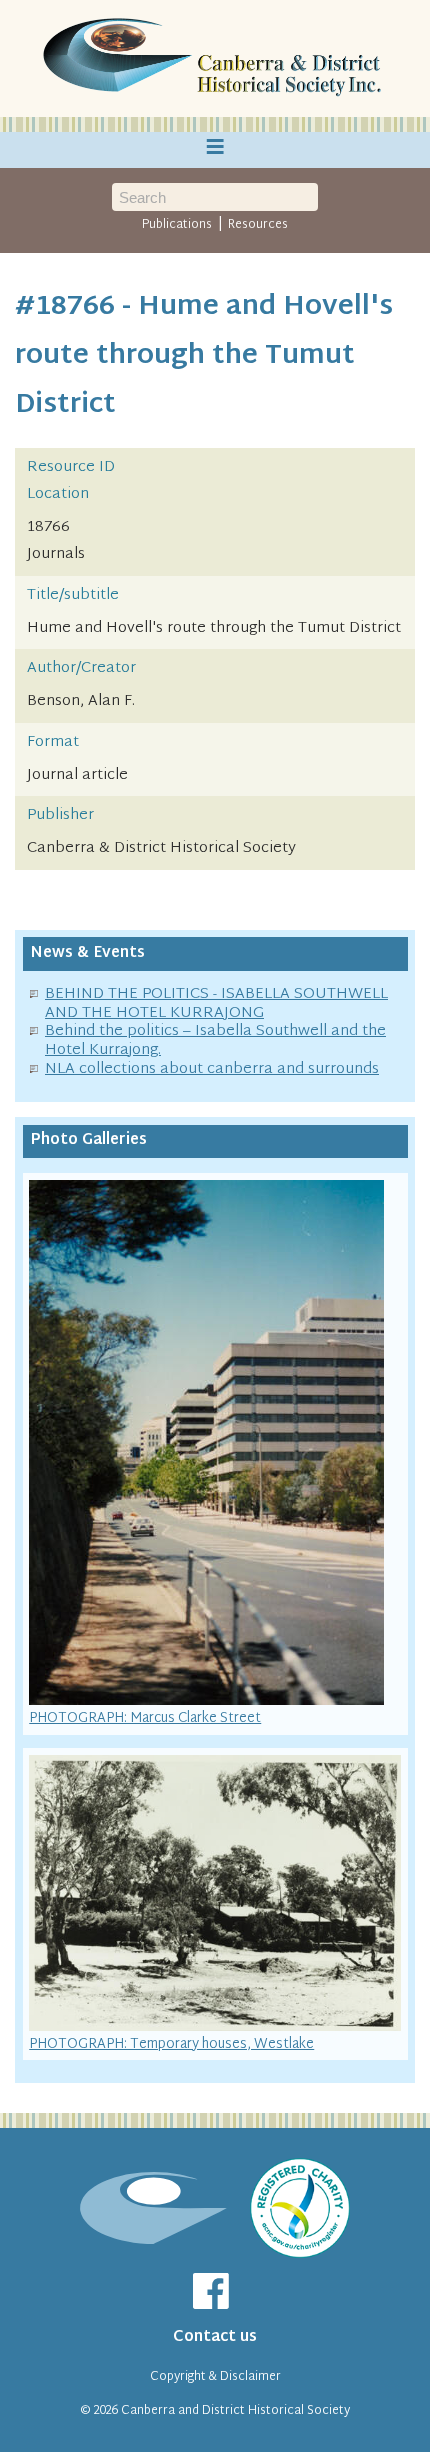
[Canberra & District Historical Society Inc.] (215, 59)
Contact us (215, 2337)
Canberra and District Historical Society (235, 2411)
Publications (177, 225)
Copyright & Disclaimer (215, 2377)
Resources (258, 225)
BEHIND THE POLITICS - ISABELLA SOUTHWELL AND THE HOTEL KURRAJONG (216, 1004)
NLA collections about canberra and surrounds (212, 1069)
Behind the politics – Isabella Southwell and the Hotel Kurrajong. (215, 1041)
